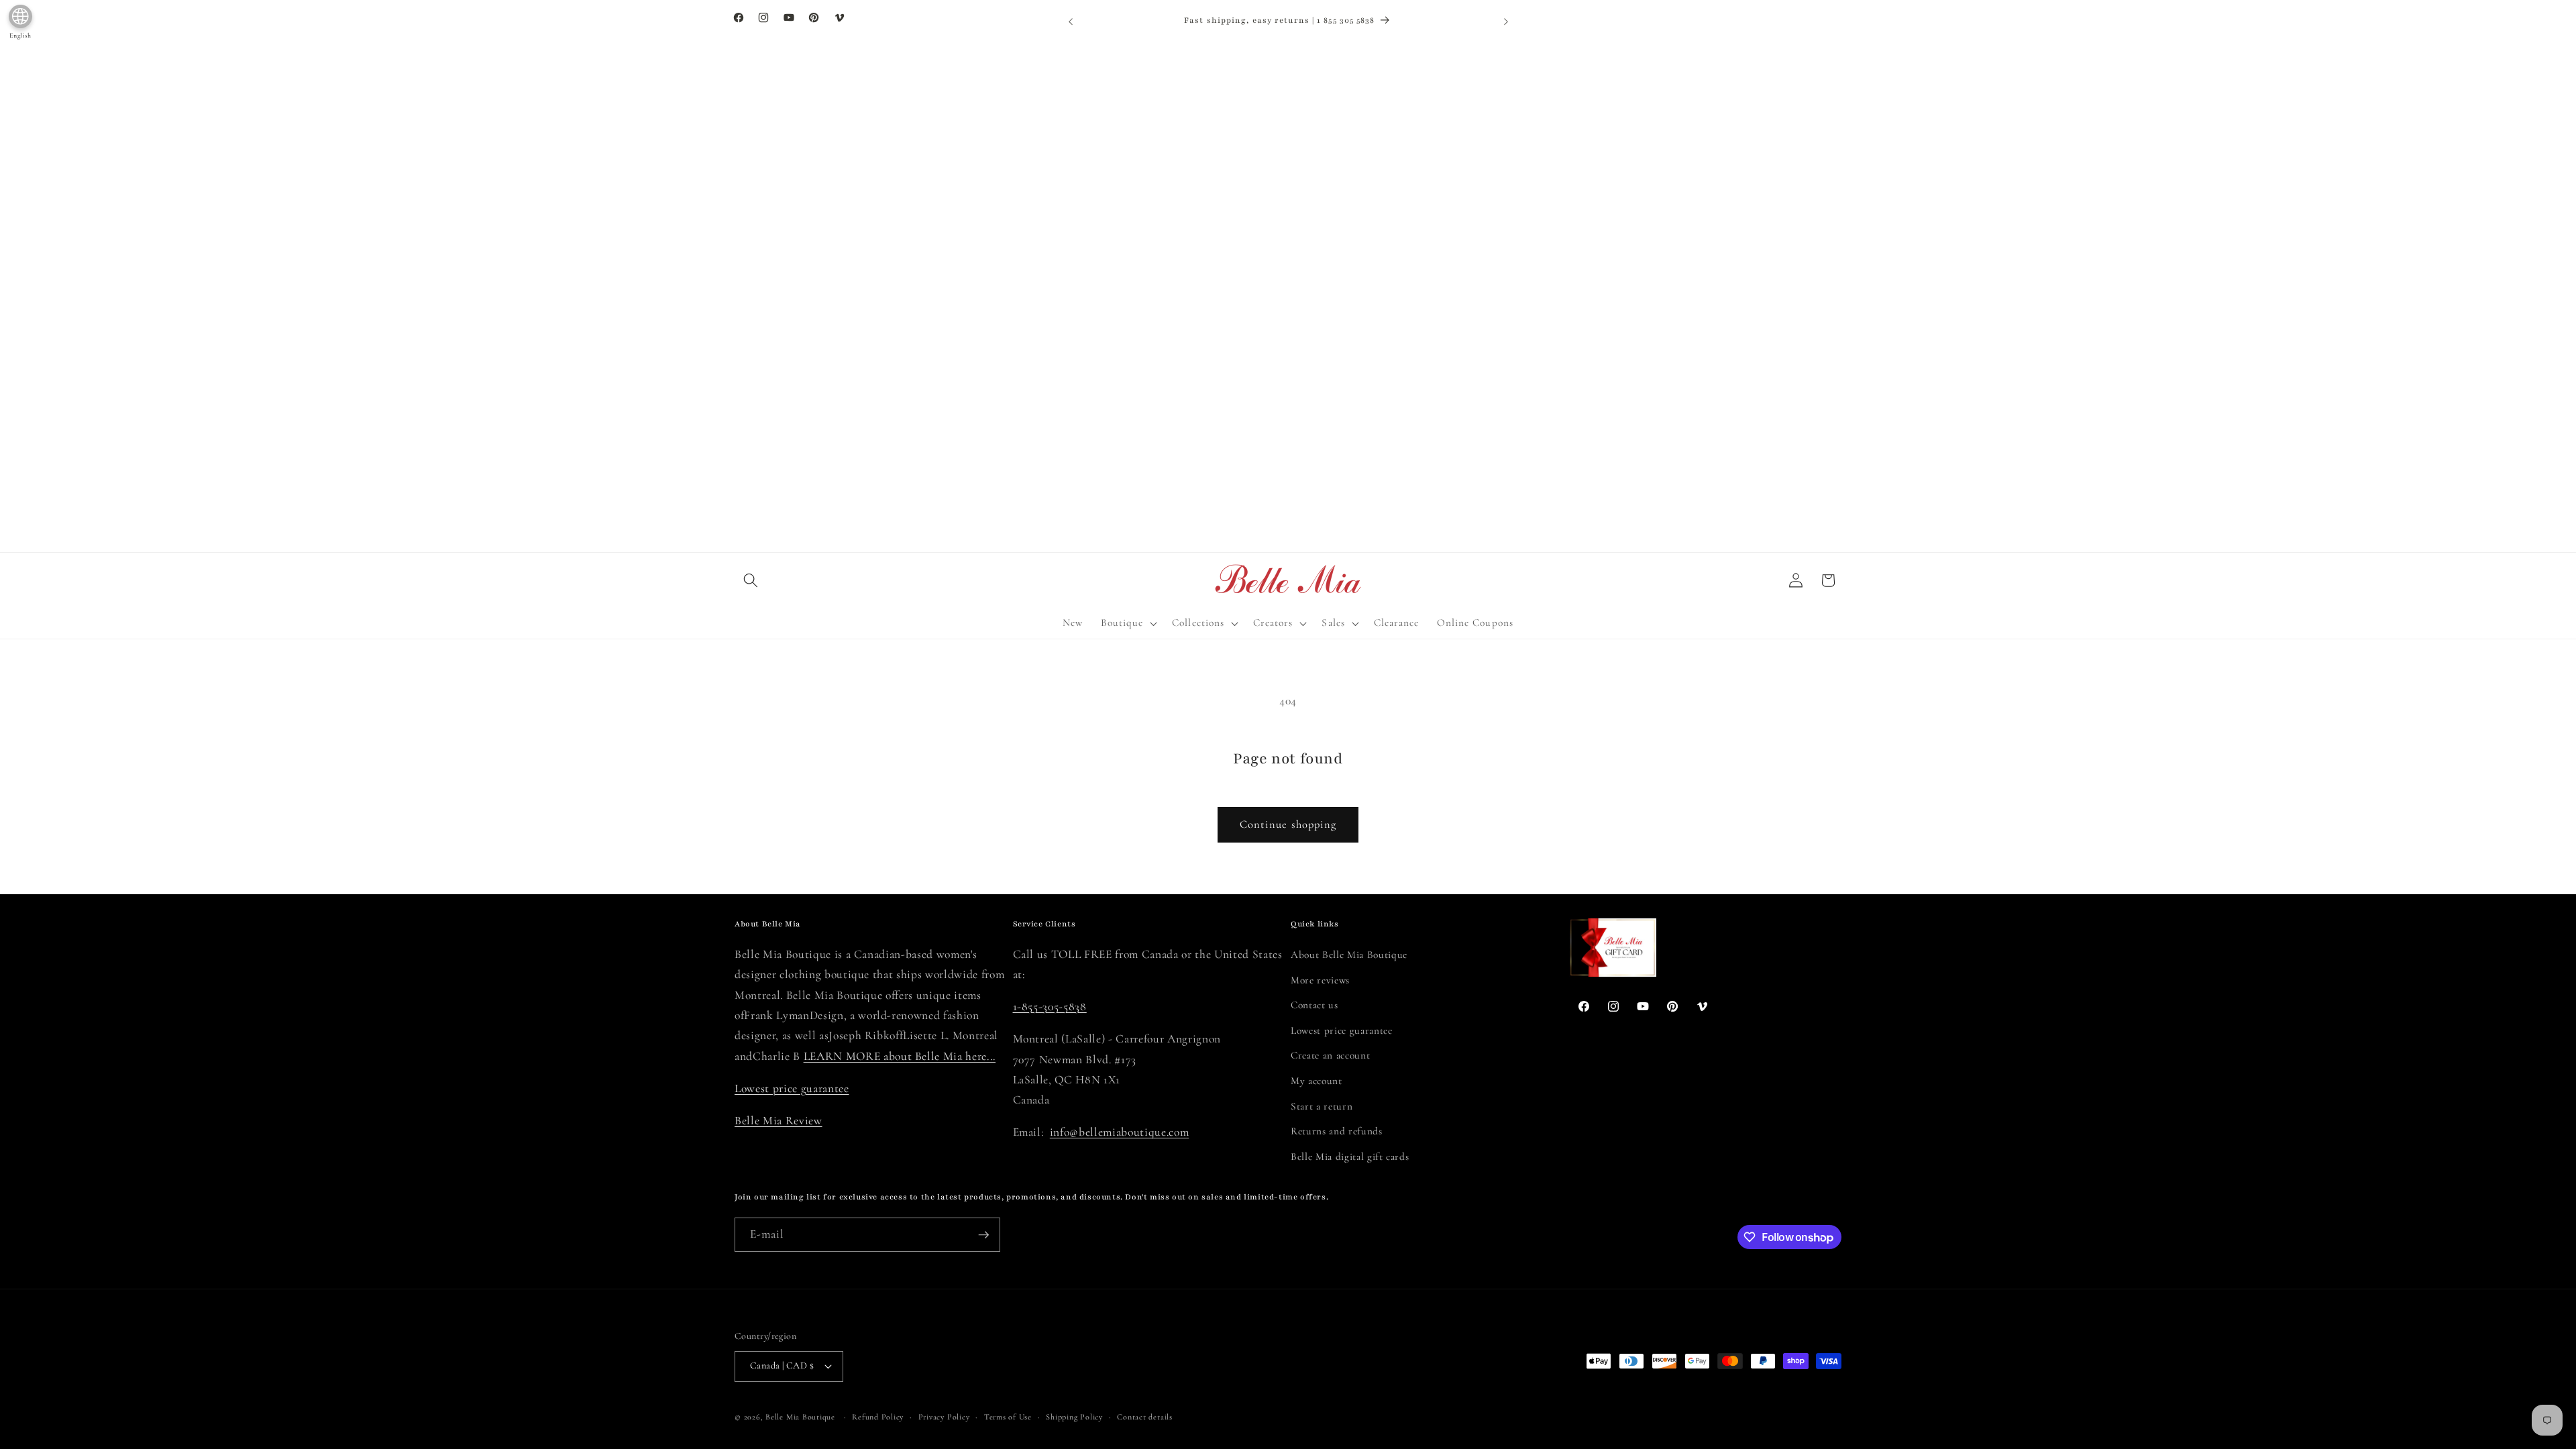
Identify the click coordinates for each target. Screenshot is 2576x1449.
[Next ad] (1506, 21)
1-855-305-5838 (1050, 1007)
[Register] (983, 1235)
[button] (751, 580)
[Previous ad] (1071, 21)
